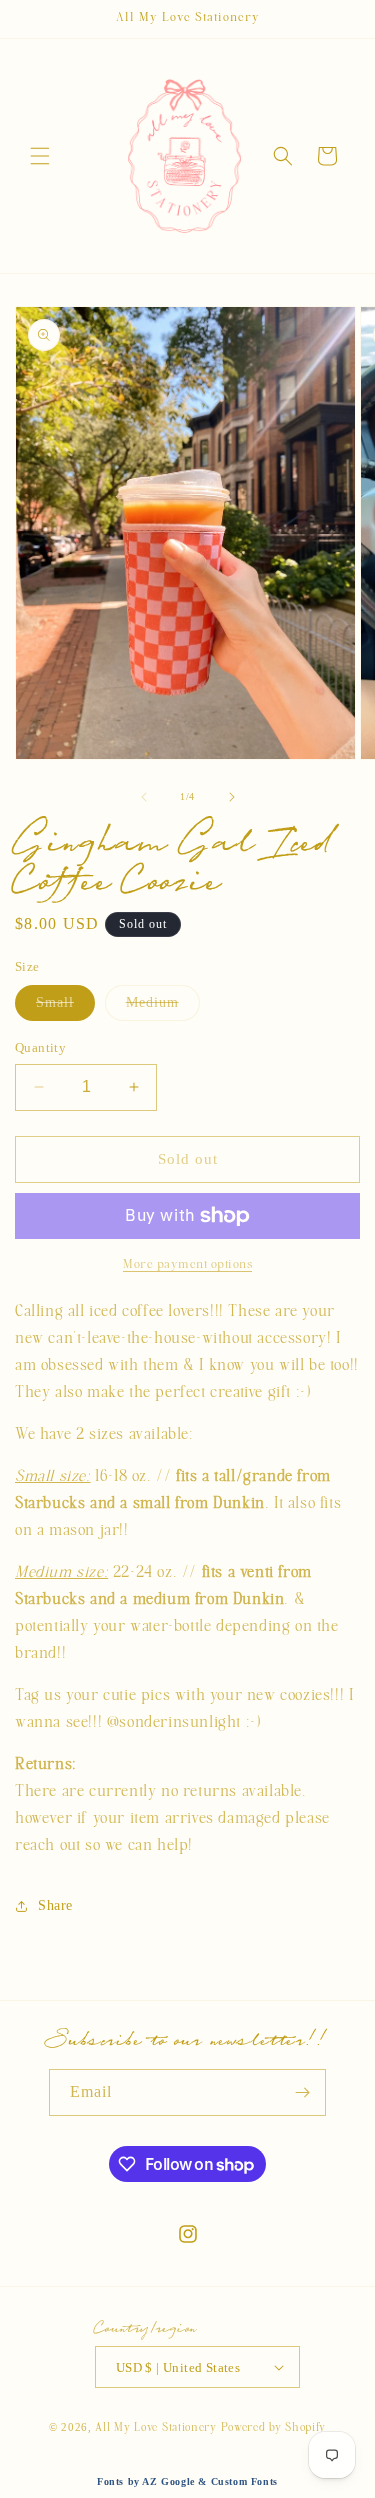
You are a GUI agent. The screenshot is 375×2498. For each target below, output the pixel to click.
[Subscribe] (303, 2092)
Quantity (40, 1047)
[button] (40, 156)
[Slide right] (232, 797)
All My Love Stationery (155, 2427)
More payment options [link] (187, 1264)
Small (65, 1007)
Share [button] (55, 1905)
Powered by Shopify (274, 2427)
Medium (163, 1007)
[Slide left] (144, 797)
